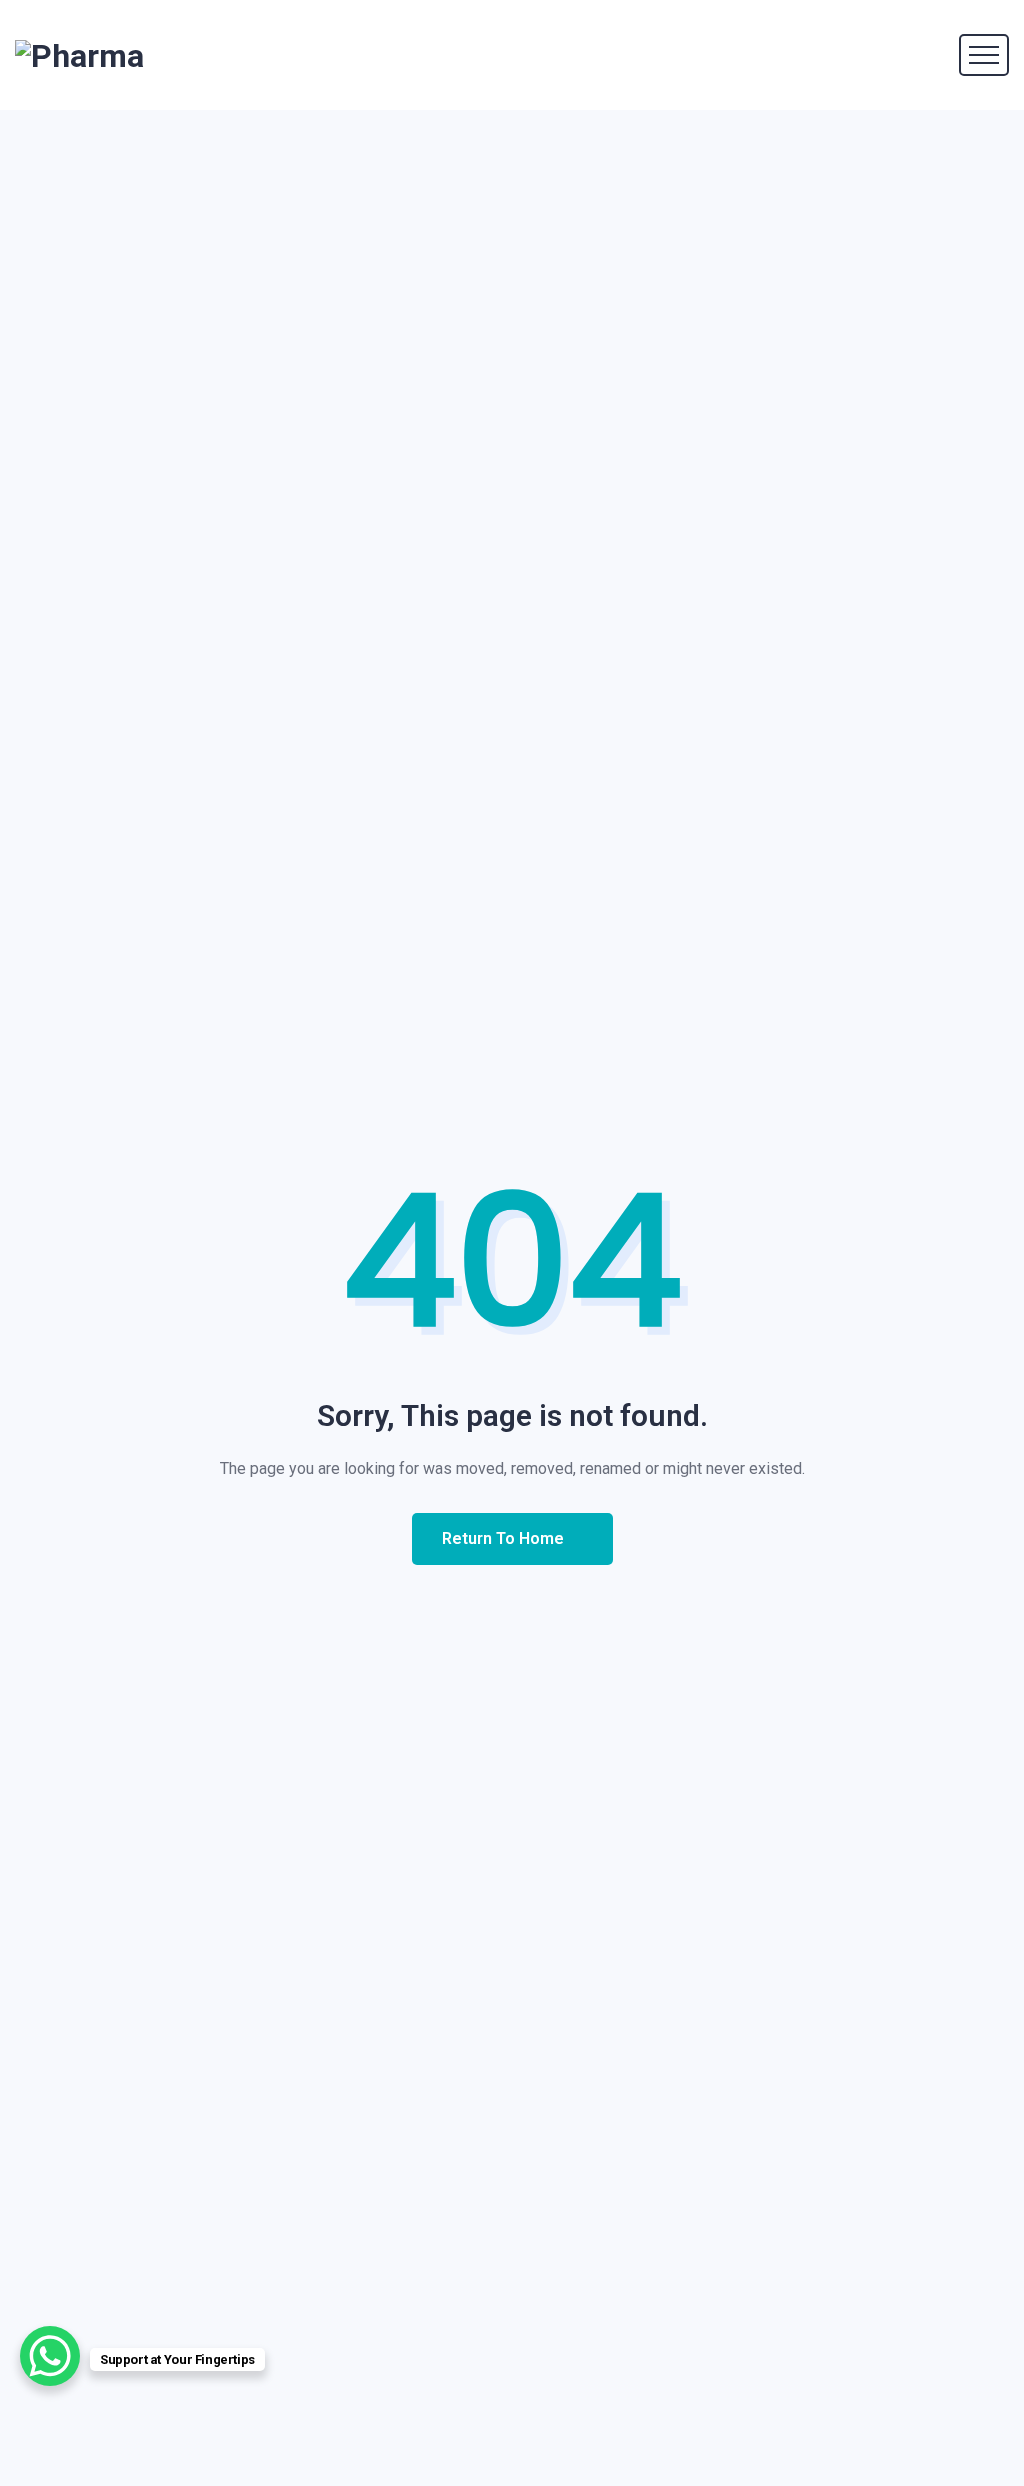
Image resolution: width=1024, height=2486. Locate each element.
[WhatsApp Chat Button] (50, 2356)
